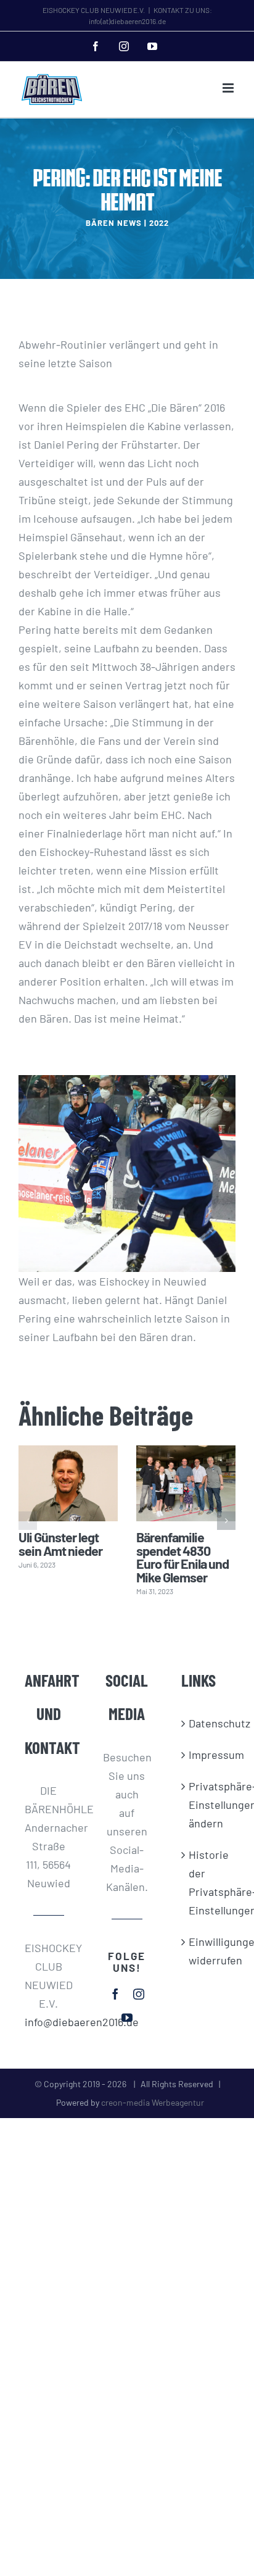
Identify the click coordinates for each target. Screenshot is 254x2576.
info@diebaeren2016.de (49, 2022)
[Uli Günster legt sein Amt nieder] (68, 1483)
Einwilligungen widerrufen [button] (206, 1951)
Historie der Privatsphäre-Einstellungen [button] (206, 1882)
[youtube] (127, 2017)
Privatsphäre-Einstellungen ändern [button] (206, 1805)
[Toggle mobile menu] (229, 88)
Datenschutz (206, 1723)
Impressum (206, 1755)
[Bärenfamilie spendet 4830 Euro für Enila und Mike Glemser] (186, 1483)
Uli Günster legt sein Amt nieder (60, 1544)
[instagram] (139, 1994)
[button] (28, 1521)
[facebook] (115, 1994)
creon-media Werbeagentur (153, 2102)
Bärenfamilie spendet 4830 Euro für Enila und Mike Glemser (182, 1557)
